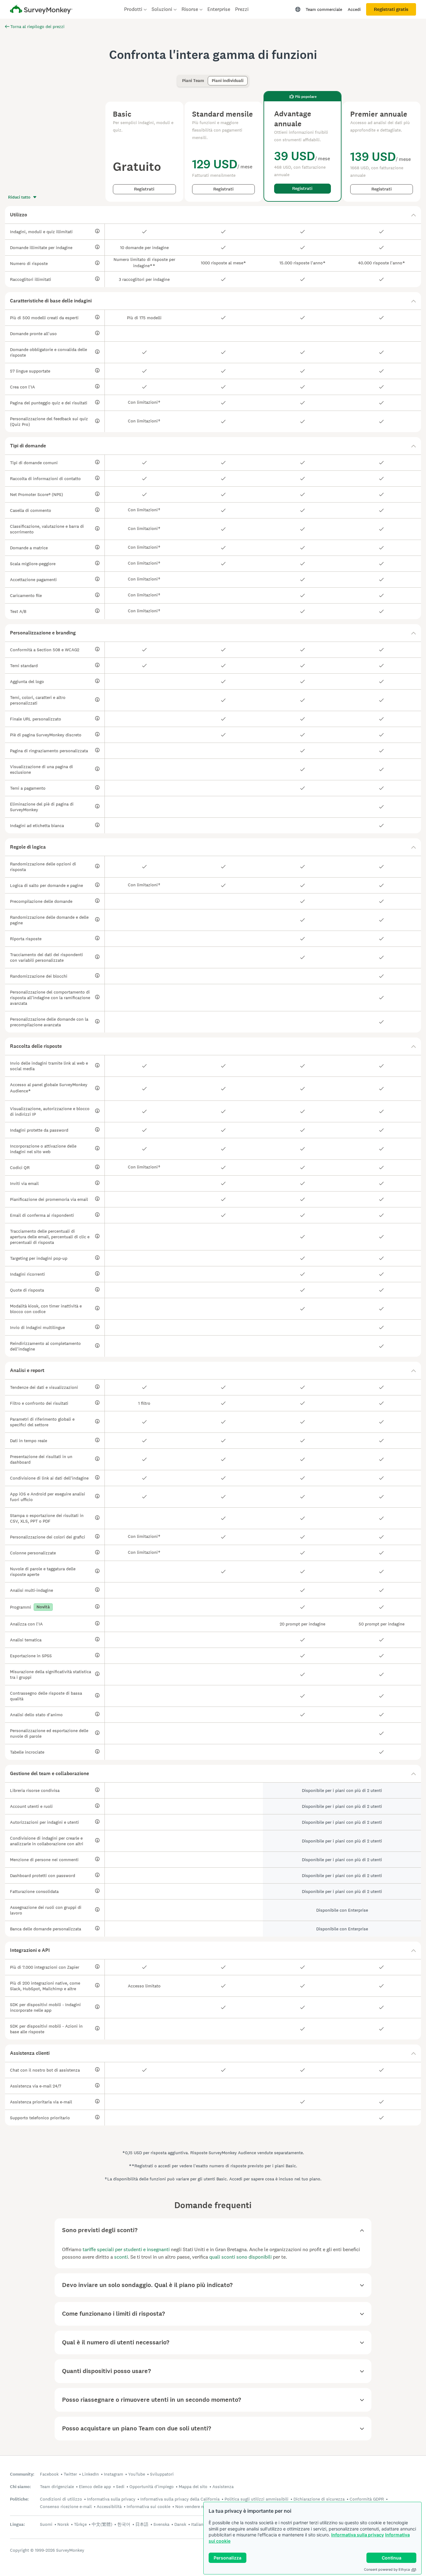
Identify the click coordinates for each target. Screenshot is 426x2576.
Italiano (198, 2524)
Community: (22, 2474)
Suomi (46, 2524)
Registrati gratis (391, 9)
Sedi (120, 2487)
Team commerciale (324, 9)
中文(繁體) (102, 2524)
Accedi (354, 9)
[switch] (180, 78)
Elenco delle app (95, 2487)
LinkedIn (90, 2474)
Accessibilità (109, 2506)
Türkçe (80, 2524)
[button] (213, 215)
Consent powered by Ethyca (387, 2569)
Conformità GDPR (367, 2499)
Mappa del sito (193, 2487)
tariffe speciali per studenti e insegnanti (126, 2249)
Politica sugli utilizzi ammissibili (257, 2499)
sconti (121, 2257)
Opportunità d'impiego (152, 2487)
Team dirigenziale (57, 2487)
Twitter (70, 2474)
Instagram (114, 2474)
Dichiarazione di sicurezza (319, 2499)
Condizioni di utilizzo (61, 2499)
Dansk (180, 2524)
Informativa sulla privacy (358, 2535)
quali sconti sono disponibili (240, 2257)
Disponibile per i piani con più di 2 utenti (342, 1790)
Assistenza (223, 2487)
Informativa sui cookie (148, 2506)
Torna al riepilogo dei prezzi (37, 26)
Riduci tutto (19, 197)
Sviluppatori (162, 2474)
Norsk (63, 2524)
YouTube (137, 2474)
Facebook (49, 2474)
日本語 (142, 2524)
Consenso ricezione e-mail (66, 2506)
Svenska (161, 2524)
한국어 (124, 2524)
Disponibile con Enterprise (342, 1910)
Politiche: (19, 2499)
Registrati (144, 189)
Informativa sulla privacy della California (180, 2499)
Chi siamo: (20, 2487)
